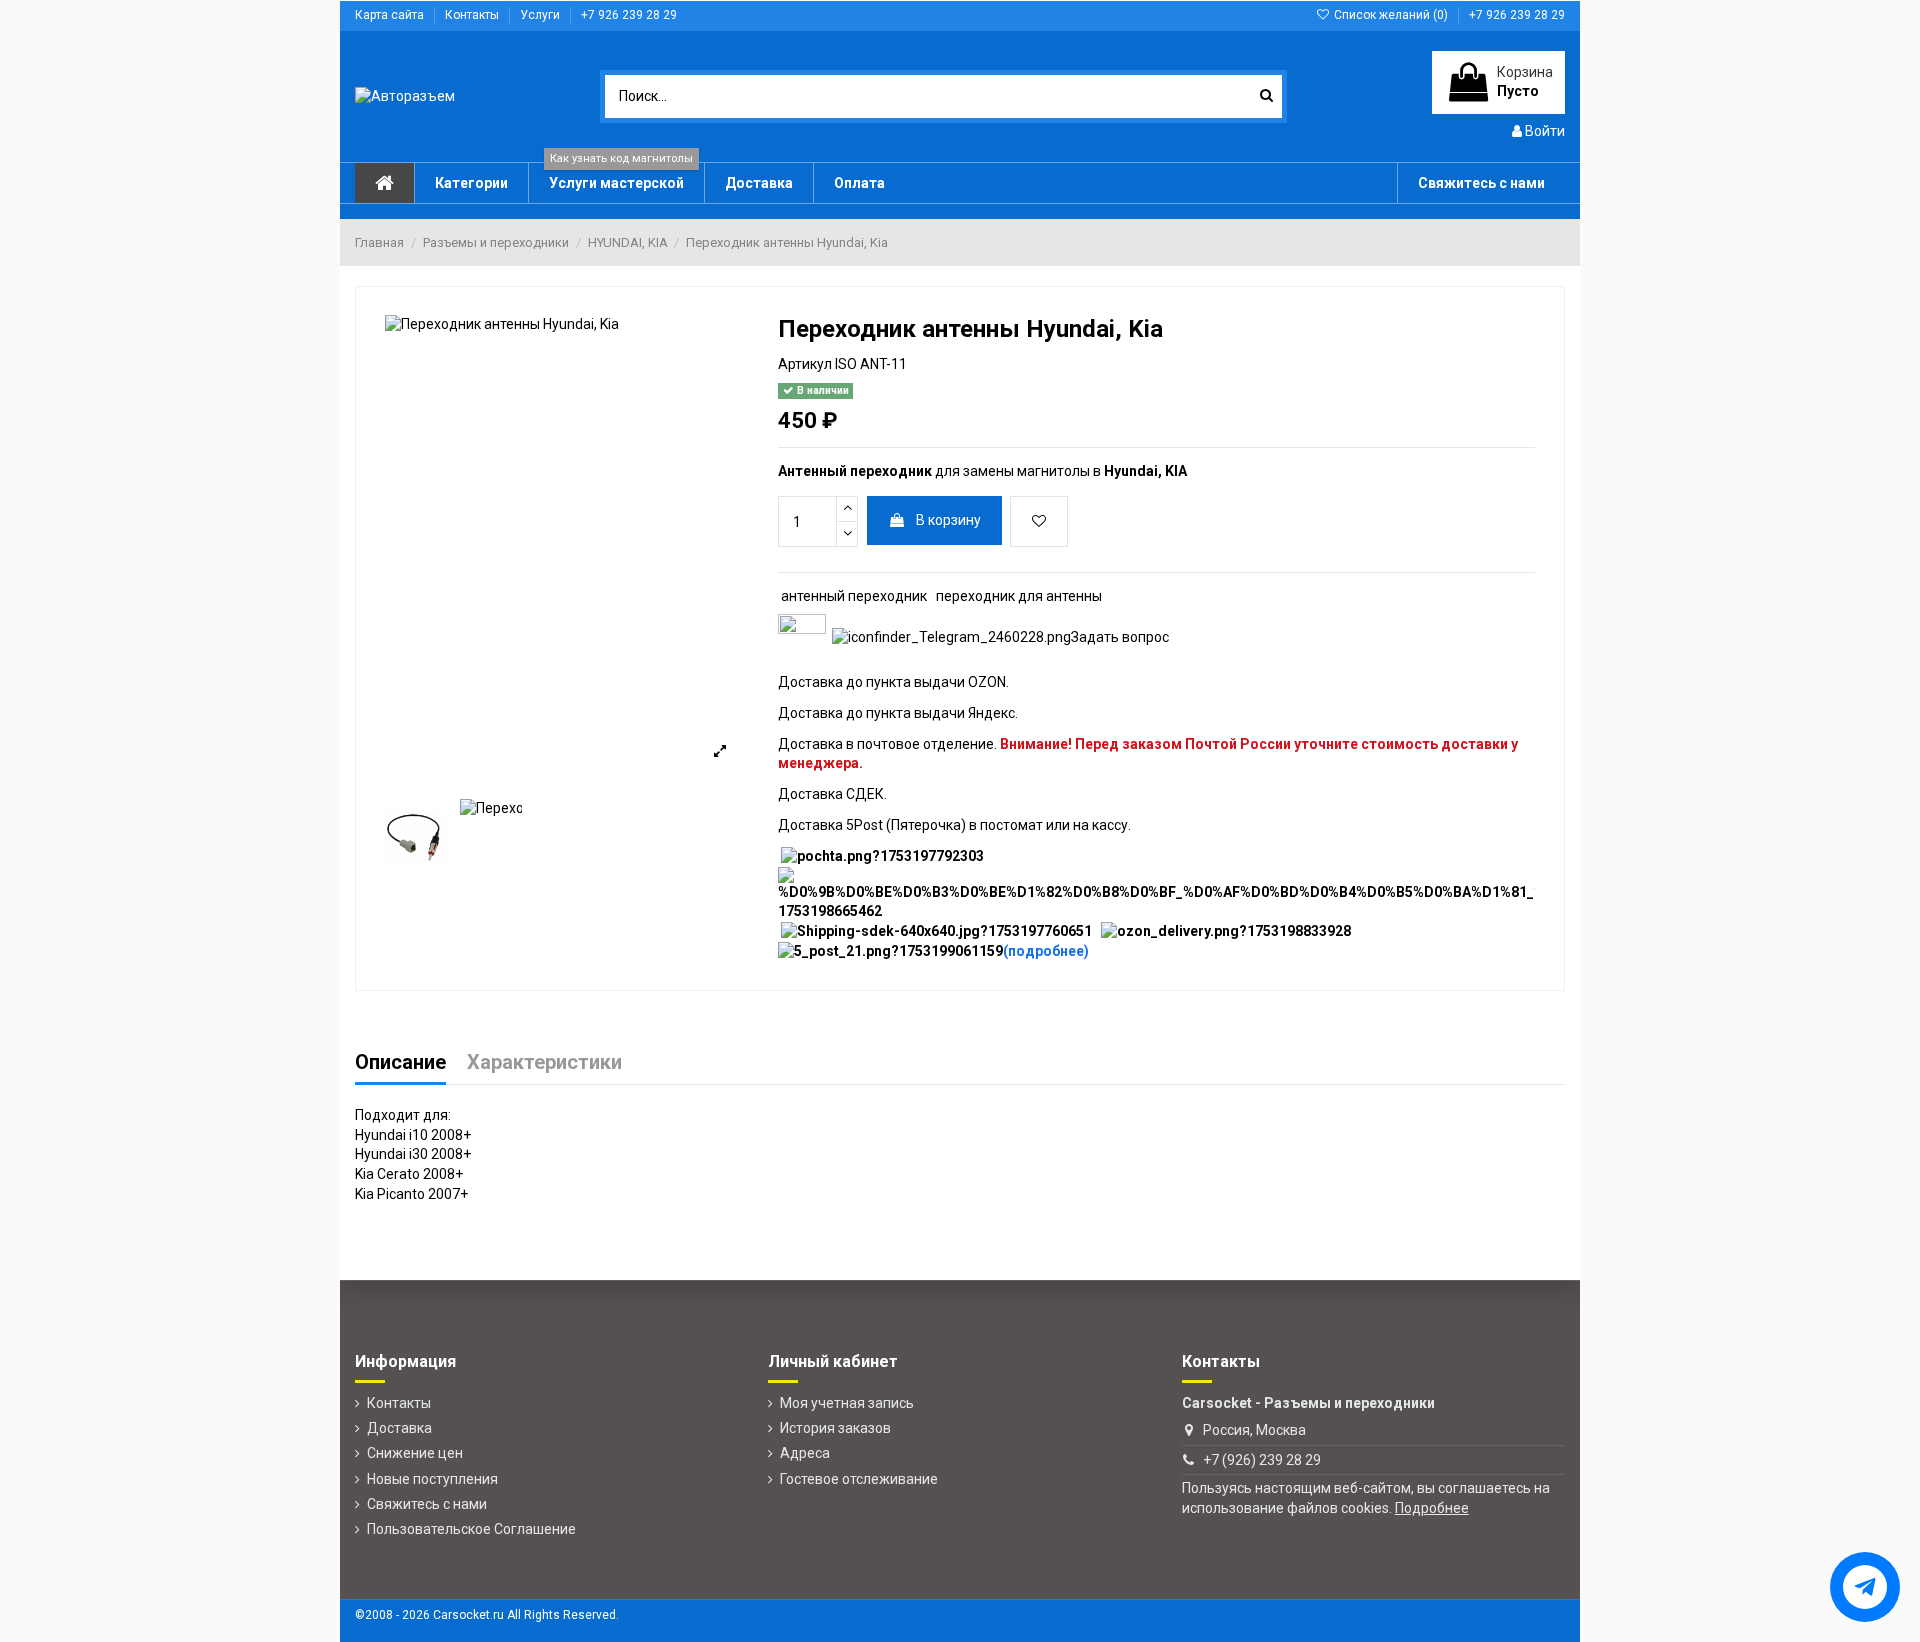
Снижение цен (415, 1453)
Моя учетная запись (847, 1403)
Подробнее (1432, 1508)
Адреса (805, 1453)
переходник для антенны (1019, 596)
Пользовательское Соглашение (471, 1529)
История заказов (835, 1428)
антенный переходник (854, 596)
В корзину (948, 520)
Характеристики (544, 1063)
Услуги (541, 15)
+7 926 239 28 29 (629, 15)
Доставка (399, 1428)
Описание (400, 1063)
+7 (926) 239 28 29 (1262, 1460)
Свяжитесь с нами (427, 1504)
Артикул (805, 364)
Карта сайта (391, 15)
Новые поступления (432, 1479)
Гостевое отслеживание (859, 1479)
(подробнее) (1046, 951)
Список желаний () (1391, 15)
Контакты (473, 15)
